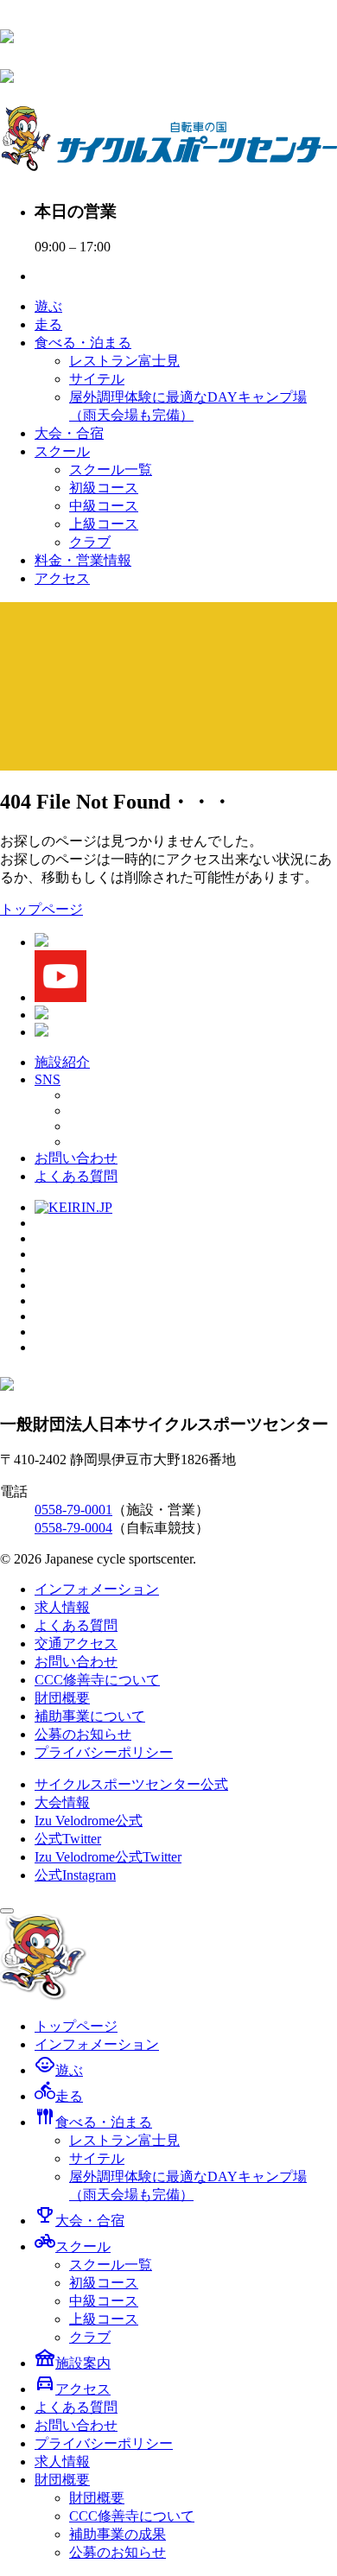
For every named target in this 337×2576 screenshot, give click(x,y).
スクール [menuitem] (73, 2246)
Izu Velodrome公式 (89, 1821)
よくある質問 (76, 1176)
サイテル (97, 379)
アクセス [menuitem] (73, 2389)
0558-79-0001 (73, 1510)
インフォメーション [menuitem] (97, 2044)
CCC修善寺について (97, 1680)
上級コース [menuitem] (104, 2319)
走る (48, 324)
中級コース (104, 506)
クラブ (90, 542)
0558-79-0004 (73, 1528)
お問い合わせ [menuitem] (76, 2425)
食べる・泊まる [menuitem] (93, 2122)
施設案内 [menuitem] (73, 2363)
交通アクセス (76, 1643)
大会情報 (62, 1802)
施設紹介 (62, 1062)
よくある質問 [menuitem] (76, 2407)
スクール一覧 (111, 470)
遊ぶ (48, 306)
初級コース (104, 488)
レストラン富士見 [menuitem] (124, 2140)
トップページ (41, 909)
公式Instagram (75, 1875)
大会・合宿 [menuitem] (79, 2221)
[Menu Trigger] (7, 1911)
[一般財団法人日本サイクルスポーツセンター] (7, 34)
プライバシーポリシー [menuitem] (104, 2443)
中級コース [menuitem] (104, 2301)
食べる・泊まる (83, 343)
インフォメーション (97, 1589)
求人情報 (62, 1607)
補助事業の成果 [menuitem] (118, 2534)
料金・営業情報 (83, 560)
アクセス (62, 578)
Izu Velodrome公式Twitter (108, 1857)
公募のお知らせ (83, 1734)
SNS (48, 1079)
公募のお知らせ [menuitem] (118, 2552)
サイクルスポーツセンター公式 (131, 1784)
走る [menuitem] (59, 2096)
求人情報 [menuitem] (62, 2462)
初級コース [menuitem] (104, 2283)
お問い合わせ (76, 1158)
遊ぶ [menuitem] (59, 2070)
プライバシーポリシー (104, 1752)
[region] (168, 686)
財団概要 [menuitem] (62, 2480)
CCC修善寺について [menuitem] (132, 2516)
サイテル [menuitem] (97, 2158)
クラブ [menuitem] (90, 2337)
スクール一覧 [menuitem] (111, 2265)
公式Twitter (68, 1839)
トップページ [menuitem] (76, 2026)
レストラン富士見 (124, 361)
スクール (62, 451)
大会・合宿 (69, 433)
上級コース (104, 524)
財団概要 (62, 1698)
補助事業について (90, 1716)
